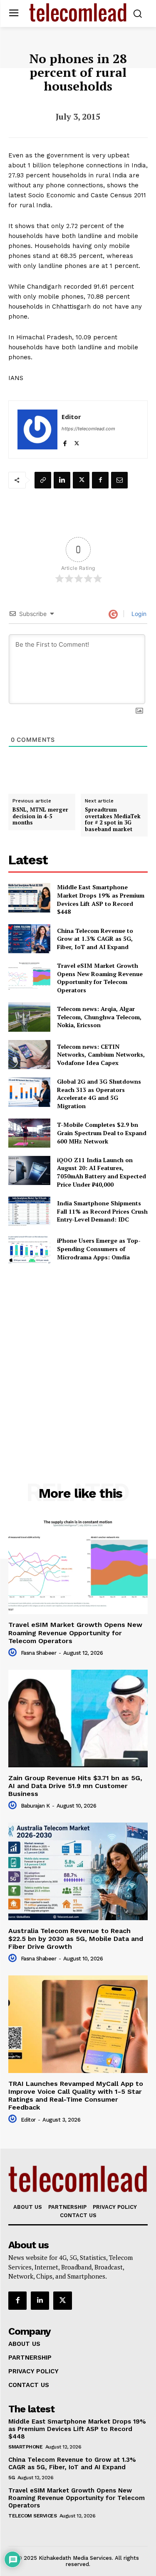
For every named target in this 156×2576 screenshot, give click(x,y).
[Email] (119, 480)
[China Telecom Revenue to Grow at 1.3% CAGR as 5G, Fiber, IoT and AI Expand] (29, 939)
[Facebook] (65, 442)
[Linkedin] (62, 480)
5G (11, 2478)
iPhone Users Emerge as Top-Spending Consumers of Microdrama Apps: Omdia (99, 1249)
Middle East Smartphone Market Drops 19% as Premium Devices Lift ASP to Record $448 (101, 899)
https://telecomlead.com (88, 429)
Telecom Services (32, 2516)
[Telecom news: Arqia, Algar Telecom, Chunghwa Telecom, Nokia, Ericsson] (29, 1017)
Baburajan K (35, 1806)
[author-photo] (14, 1653)
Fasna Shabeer (39, 1653)
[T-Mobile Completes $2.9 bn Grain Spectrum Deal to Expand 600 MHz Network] (29, 1133)
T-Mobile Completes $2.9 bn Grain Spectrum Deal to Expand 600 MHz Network (102, 1133)
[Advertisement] (78, 1355)
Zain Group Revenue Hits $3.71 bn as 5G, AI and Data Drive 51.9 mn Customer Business (75, 1786)
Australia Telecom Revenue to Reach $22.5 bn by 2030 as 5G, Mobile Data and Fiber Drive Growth (76, 1939)
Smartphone (25, 2447)
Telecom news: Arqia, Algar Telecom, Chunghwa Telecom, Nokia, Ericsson (99, 1017)
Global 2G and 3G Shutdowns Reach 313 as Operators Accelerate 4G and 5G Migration (99, 1094)
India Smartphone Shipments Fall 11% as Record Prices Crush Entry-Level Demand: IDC (102, 1211)
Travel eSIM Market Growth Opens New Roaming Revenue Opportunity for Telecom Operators (100, 978)
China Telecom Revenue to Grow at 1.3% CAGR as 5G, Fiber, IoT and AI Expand (95, 939)
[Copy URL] (43, 480)
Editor (71, 417)
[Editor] (37, 429)
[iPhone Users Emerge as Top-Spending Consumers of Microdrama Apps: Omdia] (29, 1249)
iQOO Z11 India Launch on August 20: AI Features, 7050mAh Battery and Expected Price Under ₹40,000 (102, 1172)
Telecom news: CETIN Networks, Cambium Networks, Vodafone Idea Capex (101, 1055)
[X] (77, 442)
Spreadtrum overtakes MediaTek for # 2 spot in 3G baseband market (113, 819)
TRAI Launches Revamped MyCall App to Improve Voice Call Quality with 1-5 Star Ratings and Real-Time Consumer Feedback (76, 2096)
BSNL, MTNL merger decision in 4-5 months (40, 816)
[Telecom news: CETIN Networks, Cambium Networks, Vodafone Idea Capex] (29, 1055)
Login (138, 614)
